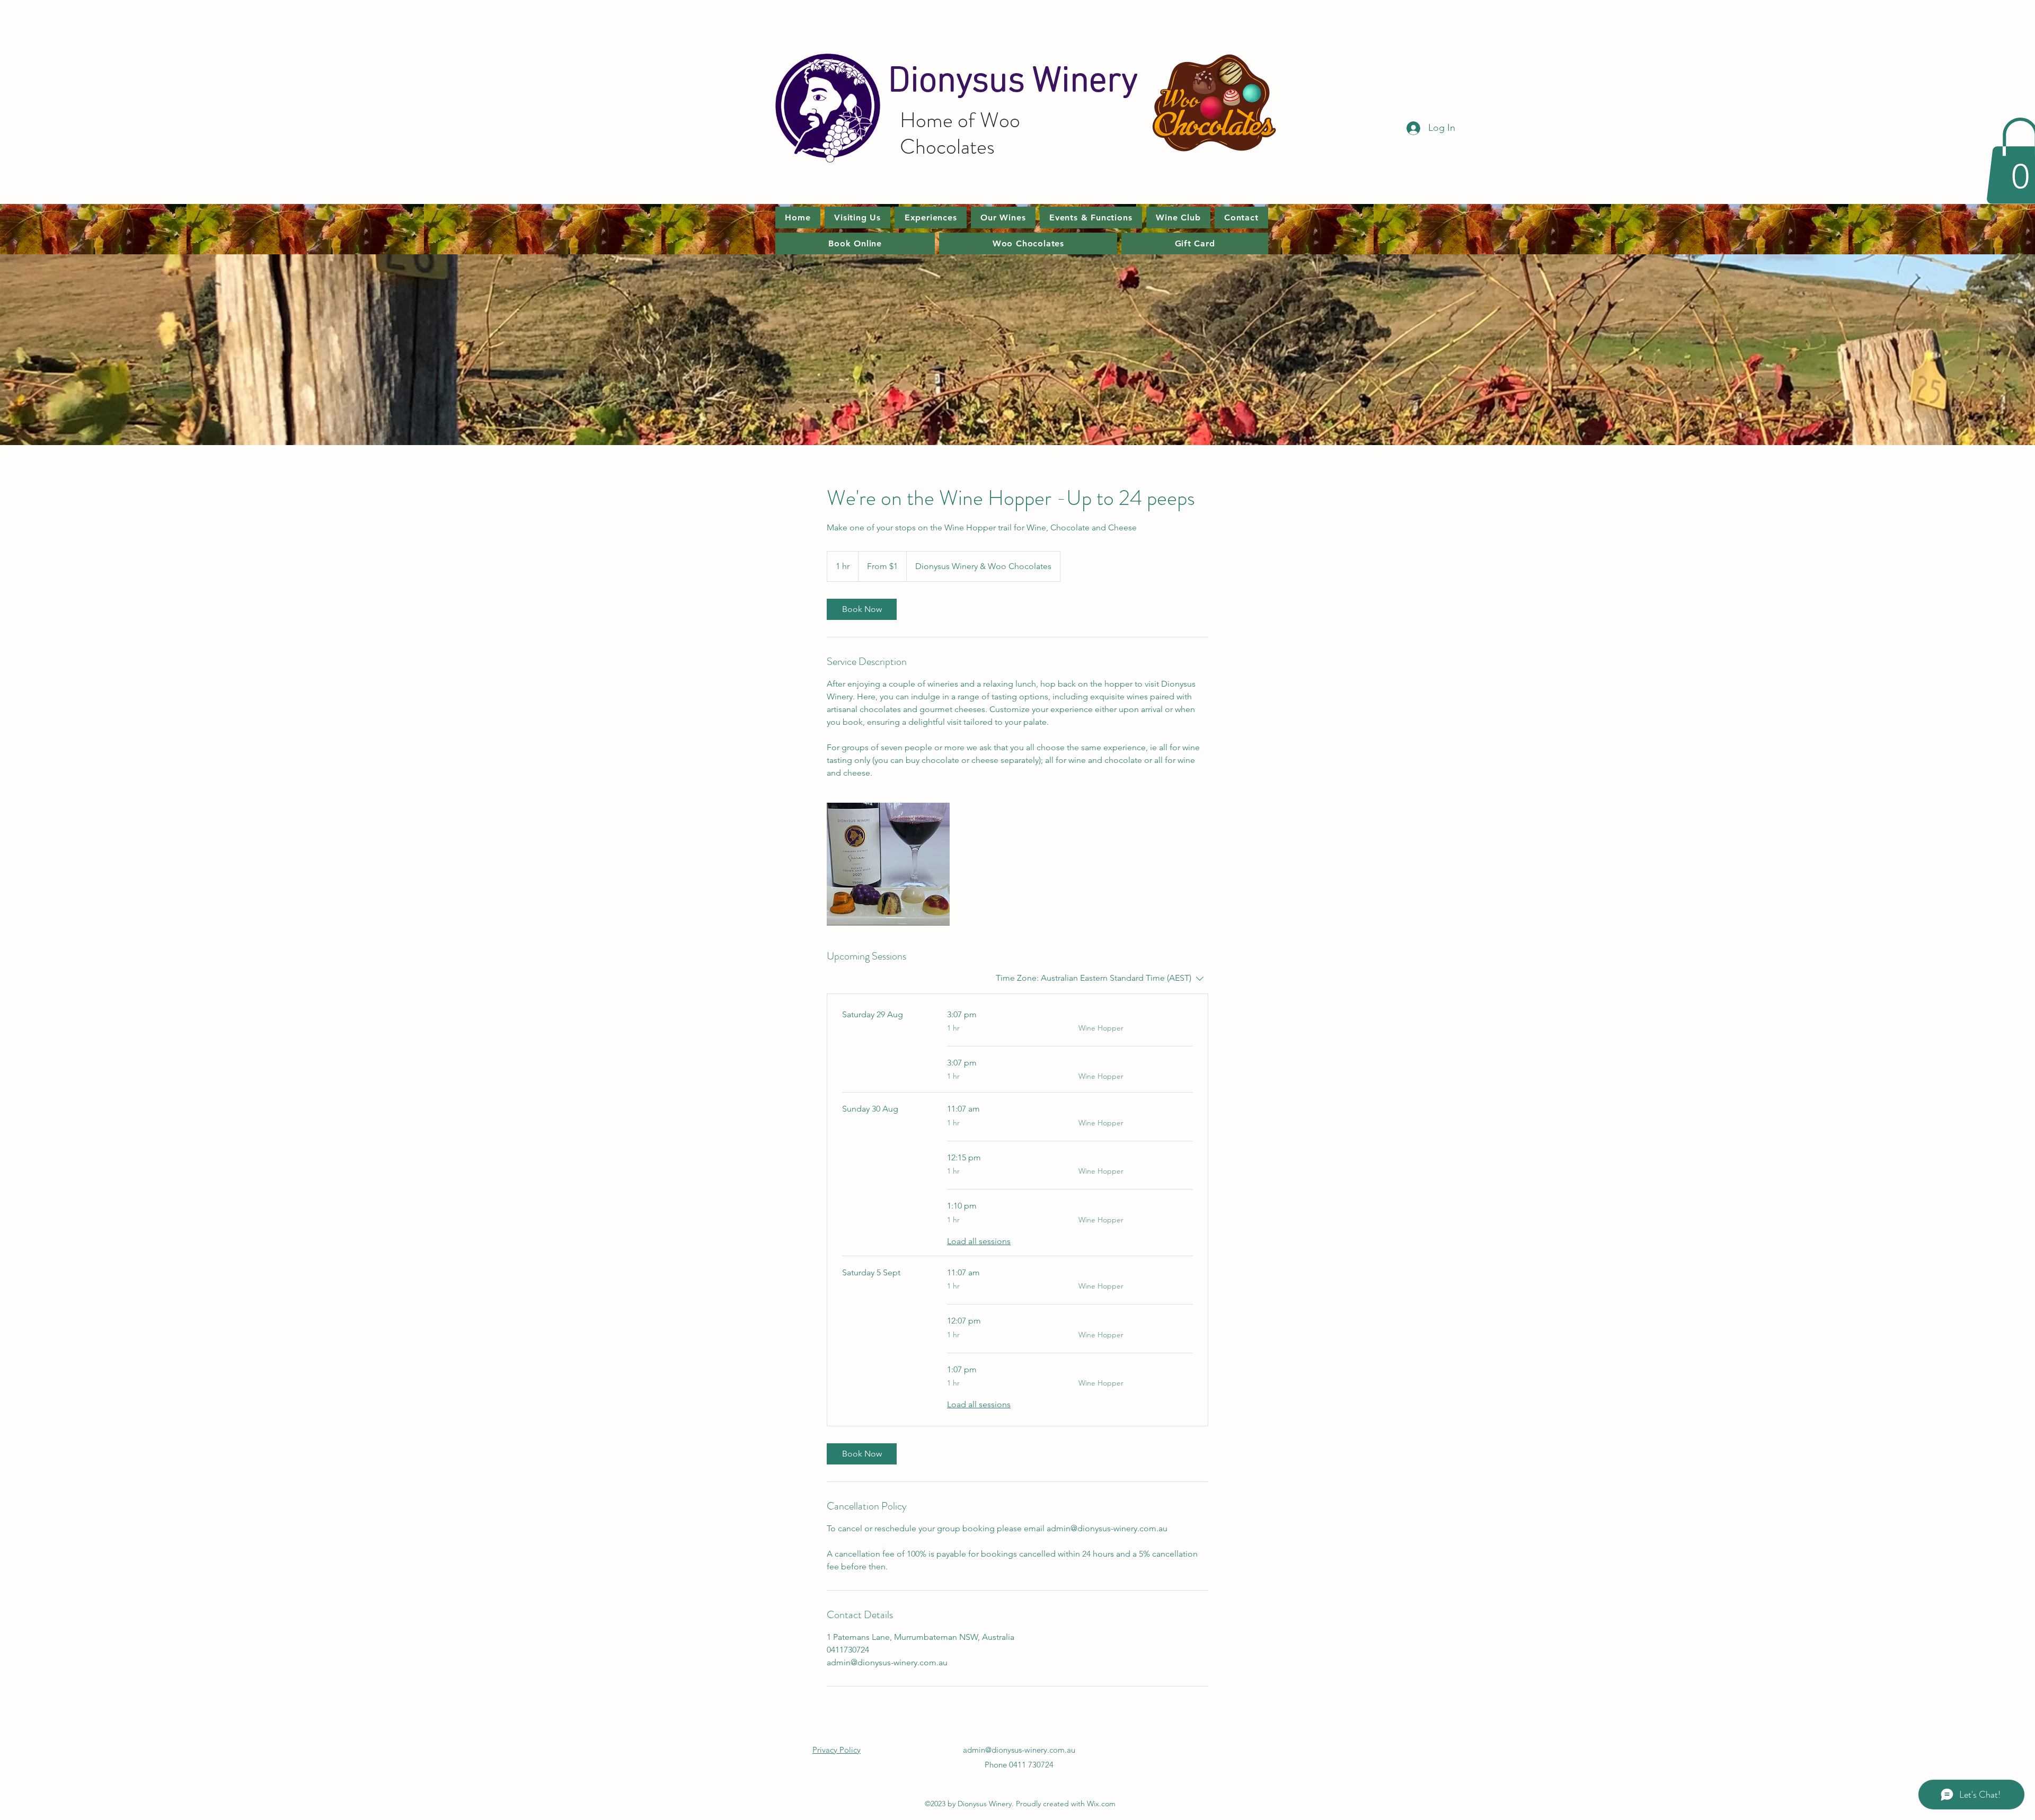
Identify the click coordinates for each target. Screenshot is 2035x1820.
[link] (862, 609)
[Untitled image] (888, 864)
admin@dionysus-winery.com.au (1019, 1750)
